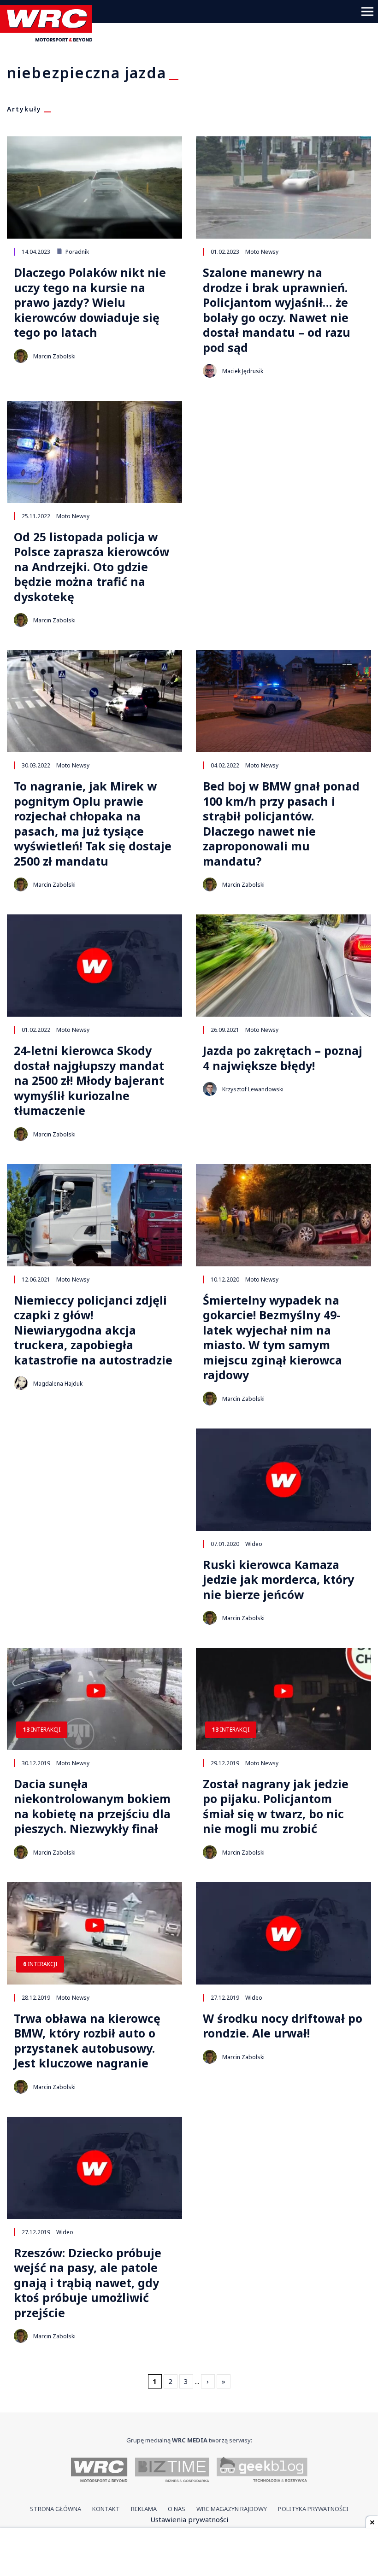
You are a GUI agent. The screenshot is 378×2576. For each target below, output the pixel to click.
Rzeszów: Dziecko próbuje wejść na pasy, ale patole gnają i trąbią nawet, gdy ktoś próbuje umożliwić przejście (88, 2283)
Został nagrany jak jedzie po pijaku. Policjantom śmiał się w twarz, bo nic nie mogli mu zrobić (276, 1806)
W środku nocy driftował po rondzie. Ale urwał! (283, 2026)
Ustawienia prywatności (189, 2519)
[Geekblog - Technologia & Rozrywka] (262, 2471)
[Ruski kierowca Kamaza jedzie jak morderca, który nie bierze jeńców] (283, 1480)
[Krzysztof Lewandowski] (210, 1089)
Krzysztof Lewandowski (253, 1089)
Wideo (254, 1544)
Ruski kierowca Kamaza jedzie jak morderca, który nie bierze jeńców (278, 1580)
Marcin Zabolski (54, 356)
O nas (177, 2509)
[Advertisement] (189, 2553)
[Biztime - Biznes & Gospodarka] (172, 2471)
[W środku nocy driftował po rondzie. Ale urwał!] (283, 1933)
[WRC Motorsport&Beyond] (50, 39)
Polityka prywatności (313, 2509)
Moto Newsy (262, 252)
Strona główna (56, 2509)
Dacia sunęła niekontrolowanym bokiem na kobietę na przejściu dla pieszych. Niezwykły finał (92, 1806)
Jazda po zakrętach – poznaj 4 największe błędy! (283, 1058)
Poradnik (77, 252)
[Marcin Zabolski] (21, 356)
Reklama (144, 2509)
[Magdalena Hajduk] (21, 1383)
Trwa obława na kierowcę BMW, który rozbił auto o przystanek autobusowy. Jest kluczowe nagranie (87, 2041)
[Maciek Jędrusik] (210, 371)
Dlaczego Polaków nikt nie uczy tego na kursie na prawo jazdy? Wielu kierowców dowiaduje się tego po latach (90, 302)
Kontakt (106, 2509)
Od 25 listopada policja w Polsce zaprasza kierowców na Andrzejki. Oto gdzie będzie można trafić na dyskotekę (92, 567)
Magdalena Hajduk (58, 1384)
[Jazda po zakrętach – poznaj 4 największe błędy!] (283, 966)
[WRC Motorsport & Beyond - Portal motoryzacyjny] (99, 2471)
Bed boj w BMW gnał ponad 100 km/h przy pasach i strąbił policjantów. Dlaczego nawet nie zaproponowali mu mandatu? (281, 823)
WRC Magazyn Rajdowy (232, 2509)
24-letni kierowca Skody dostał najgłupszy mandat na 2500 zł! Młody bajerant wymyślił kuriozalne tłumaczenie (89, 1080)
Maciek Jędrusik (243, 371)
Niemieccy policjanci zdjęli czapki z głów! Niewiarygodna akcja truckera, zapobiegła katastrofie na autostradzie (93, 1330)
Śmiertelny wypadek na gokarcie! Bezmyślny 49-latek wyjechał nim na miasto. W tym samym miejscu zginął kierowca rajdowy (272, 1338)
